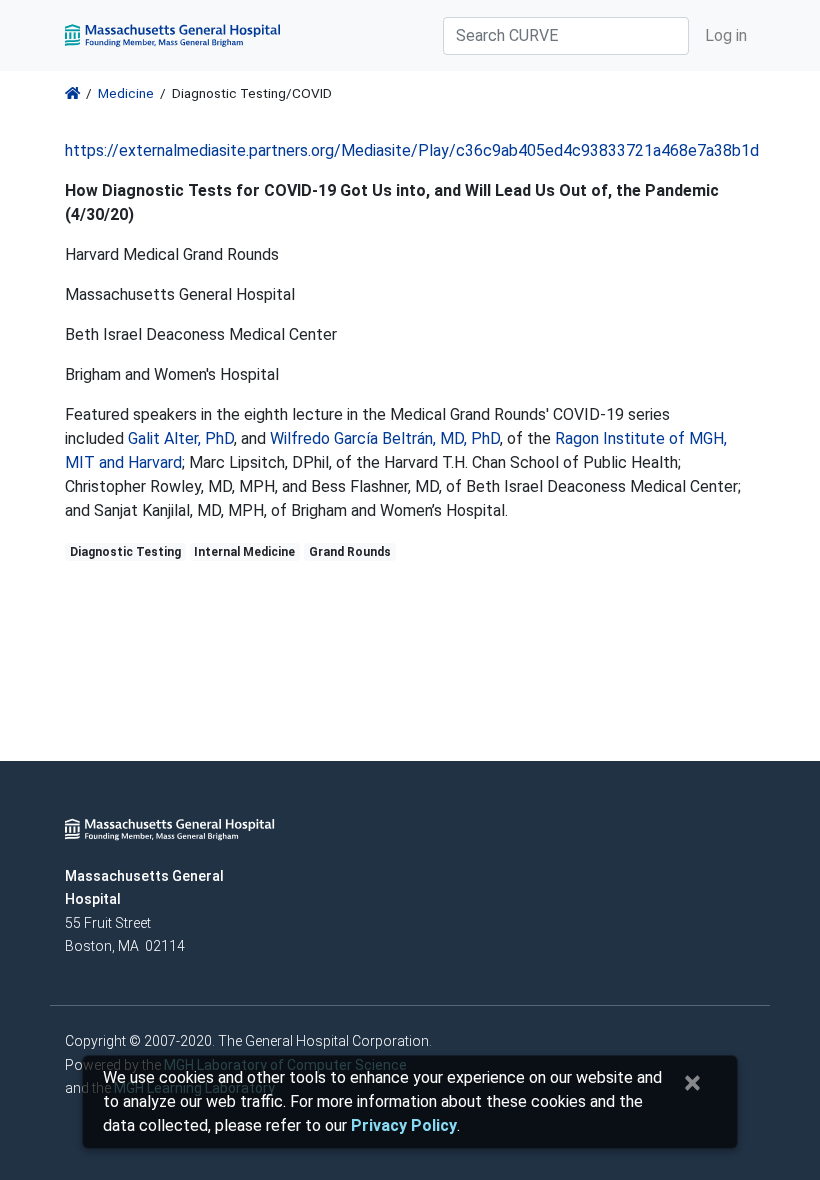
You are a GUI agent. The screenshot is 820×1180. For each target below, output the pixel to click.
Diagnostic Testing (125, 552)
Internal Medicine (244, 552)
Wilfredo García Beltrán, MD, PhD (385, 438)
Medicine (126, 93)
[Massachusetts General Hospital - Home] (170, 828)
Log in (726, 35)
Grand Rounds (350, 552)
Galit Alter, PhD (181, 438)
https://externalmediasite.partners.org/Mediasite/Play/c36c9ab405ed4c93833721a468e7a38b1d (412, 150)
